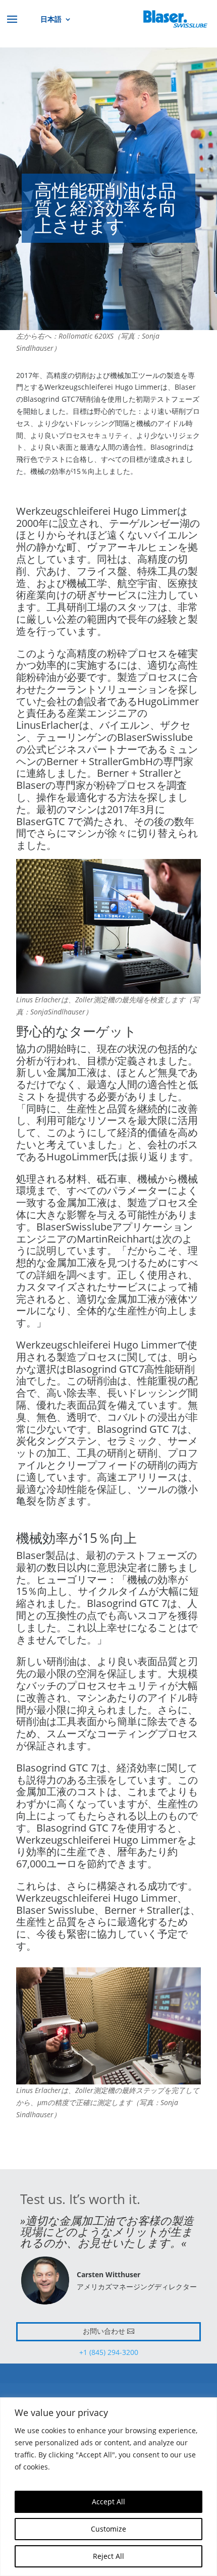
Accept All (108, 2502)
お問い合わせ (104, 2331)
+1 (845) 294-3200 (109, 2352)
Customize (108, 2529)
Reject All (108, 2556)
